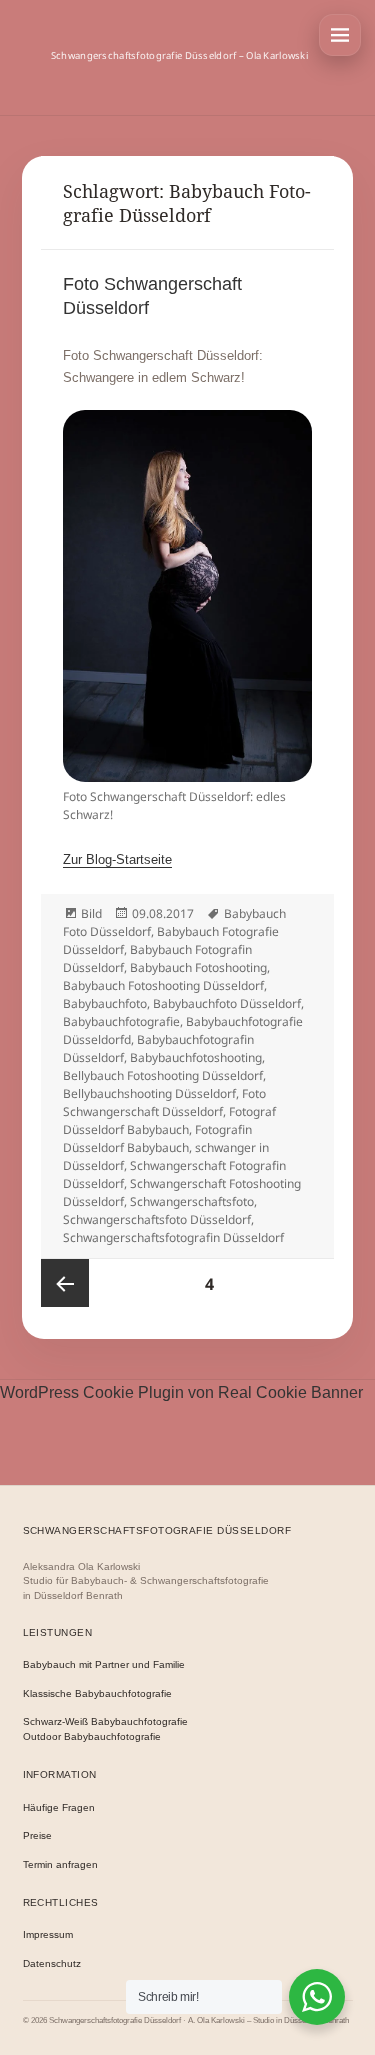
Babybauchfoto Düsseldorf (227, 1003)
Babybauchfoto (105, 1003)
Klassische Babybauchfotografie (97, 1693)
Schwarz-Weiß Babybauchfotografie (105, 1721)
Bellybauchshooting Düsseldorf (149, 1093)
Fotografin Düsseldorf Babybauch (157, 1138)
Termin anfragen (60, 1864)
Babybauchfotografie (121, 1021)
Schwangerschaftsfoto (192, 1201)
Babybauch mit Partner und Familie (104, 1664)
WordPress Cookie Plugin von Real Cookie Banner (181, 1392)
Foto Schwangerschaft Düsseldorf (164, 1102)
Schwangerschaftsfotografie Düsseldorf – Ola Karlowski (179, 55)
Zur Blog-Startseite (117, 859)
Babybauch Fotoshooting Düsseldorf (163, 985)
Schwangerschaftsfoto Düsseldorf (157, 1219)
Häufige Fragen (59, 1807)
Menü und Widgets (340, 35)
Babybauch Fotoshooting (198, 967)
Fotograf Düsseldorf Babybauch (169, 1120)
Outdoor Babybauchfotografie (92, 1736)
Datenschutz (52, 1963)
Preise (37, 1835)
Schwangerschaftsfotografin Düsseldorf (173, 1237)
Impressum (48, 1934)
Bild (91, 913)
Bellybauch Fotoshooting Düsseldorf (163, 1075)
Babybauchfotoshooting (196, 1057)
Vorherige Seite (65, 1283)
